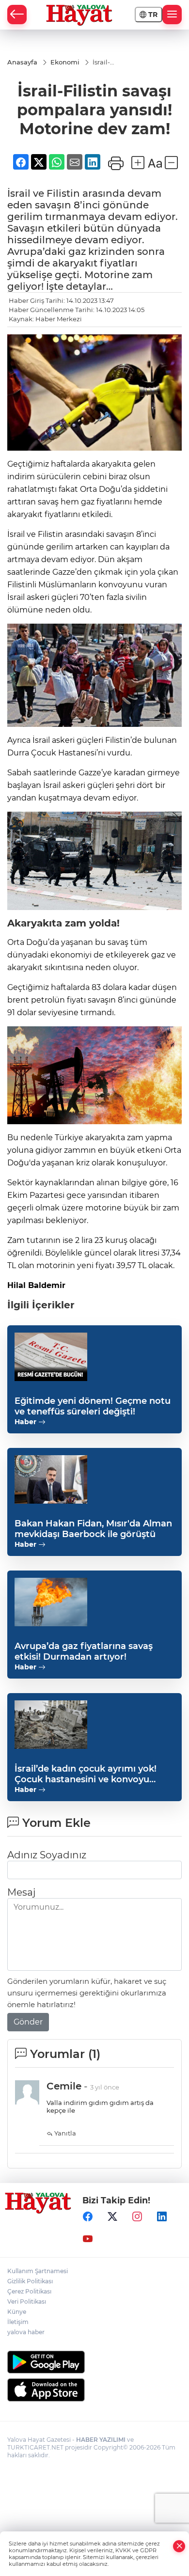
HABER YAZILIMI (101, 2440)
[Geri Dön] (17, 15)
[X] (112, 2216)
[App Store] (94, 2390)
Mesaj (21, 1892)
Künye (17, 2312)
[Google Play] (94, 2362)
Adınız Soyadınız (47, 1855)
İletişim (18, 2322)
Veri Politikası (27, 2301)
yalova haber (26, 2332)
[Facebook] (88, 2216)
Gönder (28, 2022)
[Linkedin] (162, 2216)
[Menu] (172, 15)
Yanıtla (64, 2133)
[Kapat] (179, 2546)
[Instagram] (137, 2216)
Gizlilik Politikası (30, 2281)
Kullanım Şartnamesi (38, 2271)
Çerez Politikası (29, 2291)
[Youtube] (88, 2239)
